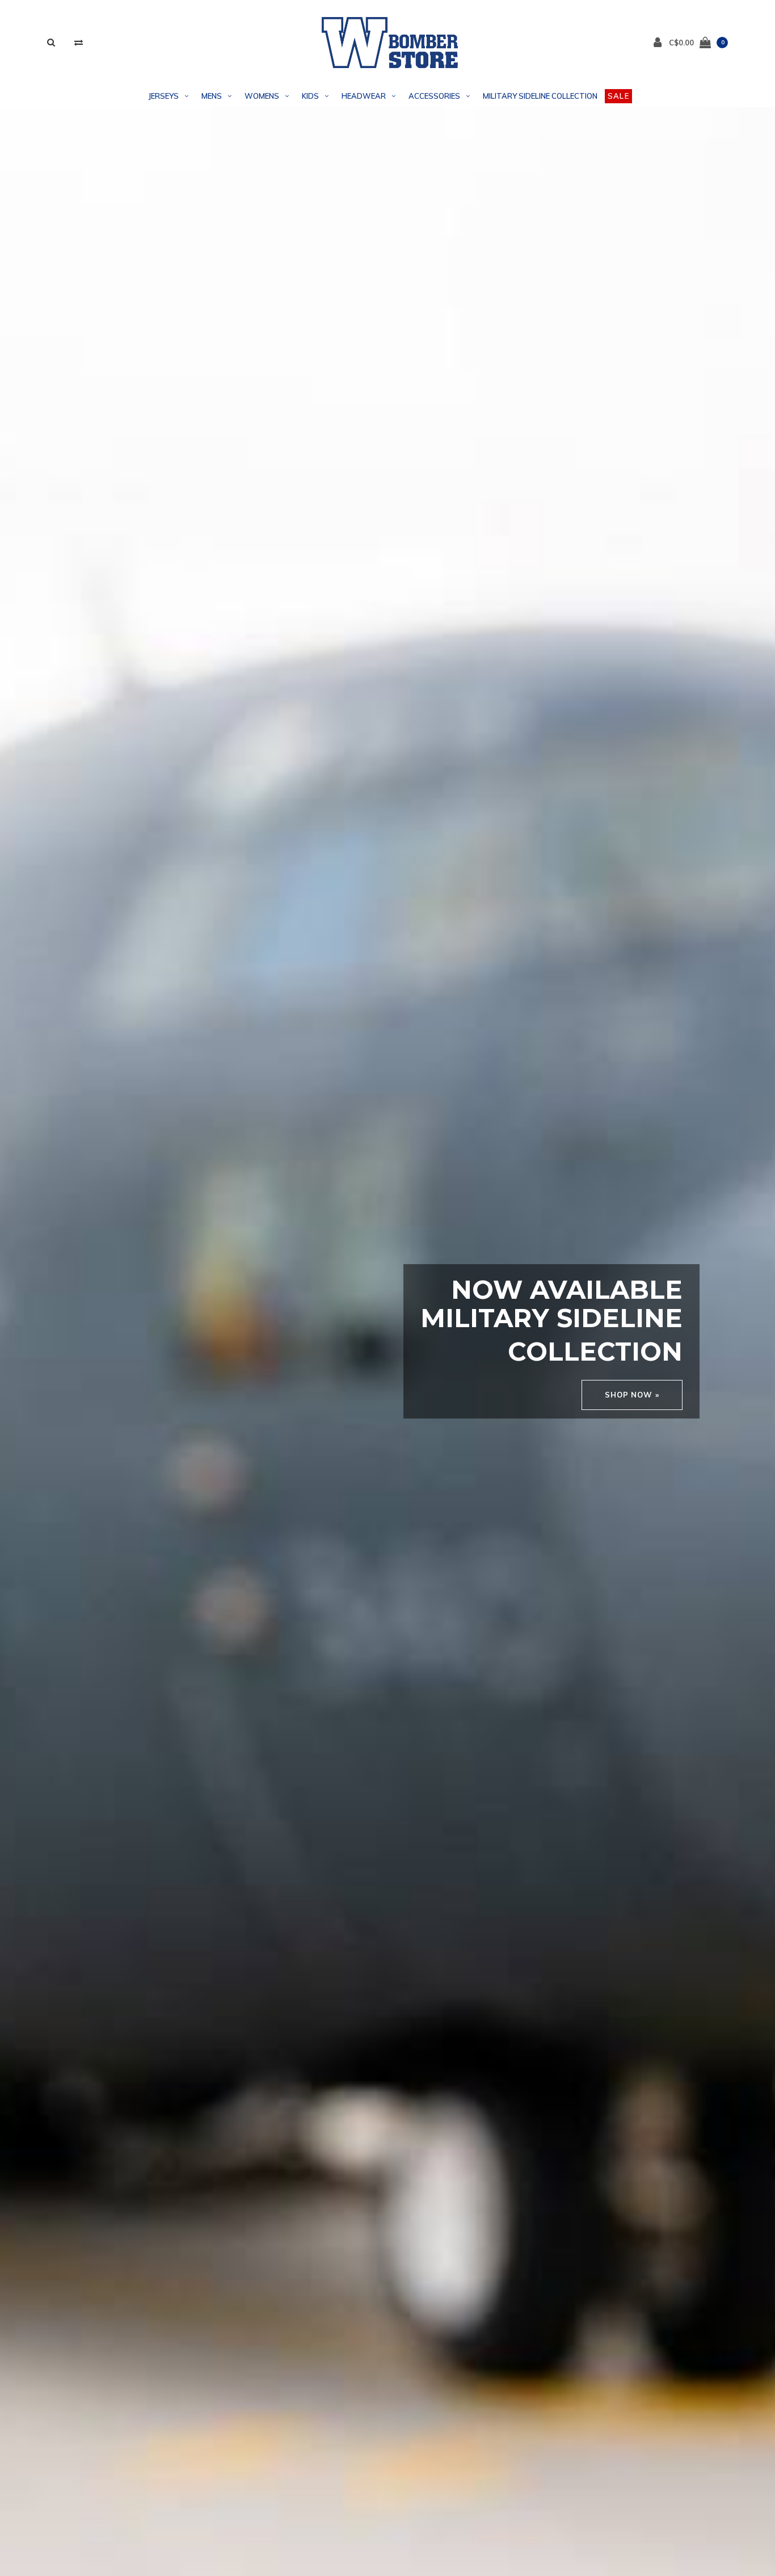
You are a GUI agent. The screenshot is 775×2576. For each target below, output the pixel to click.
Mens (212, 96)
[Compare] (79, 42)
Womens (262, 96)
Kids (310, 96)
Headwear (364, 96)
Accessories (434, 96)
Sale (618, 96)
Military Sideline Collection (540, 96)
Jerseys (164, 96)
